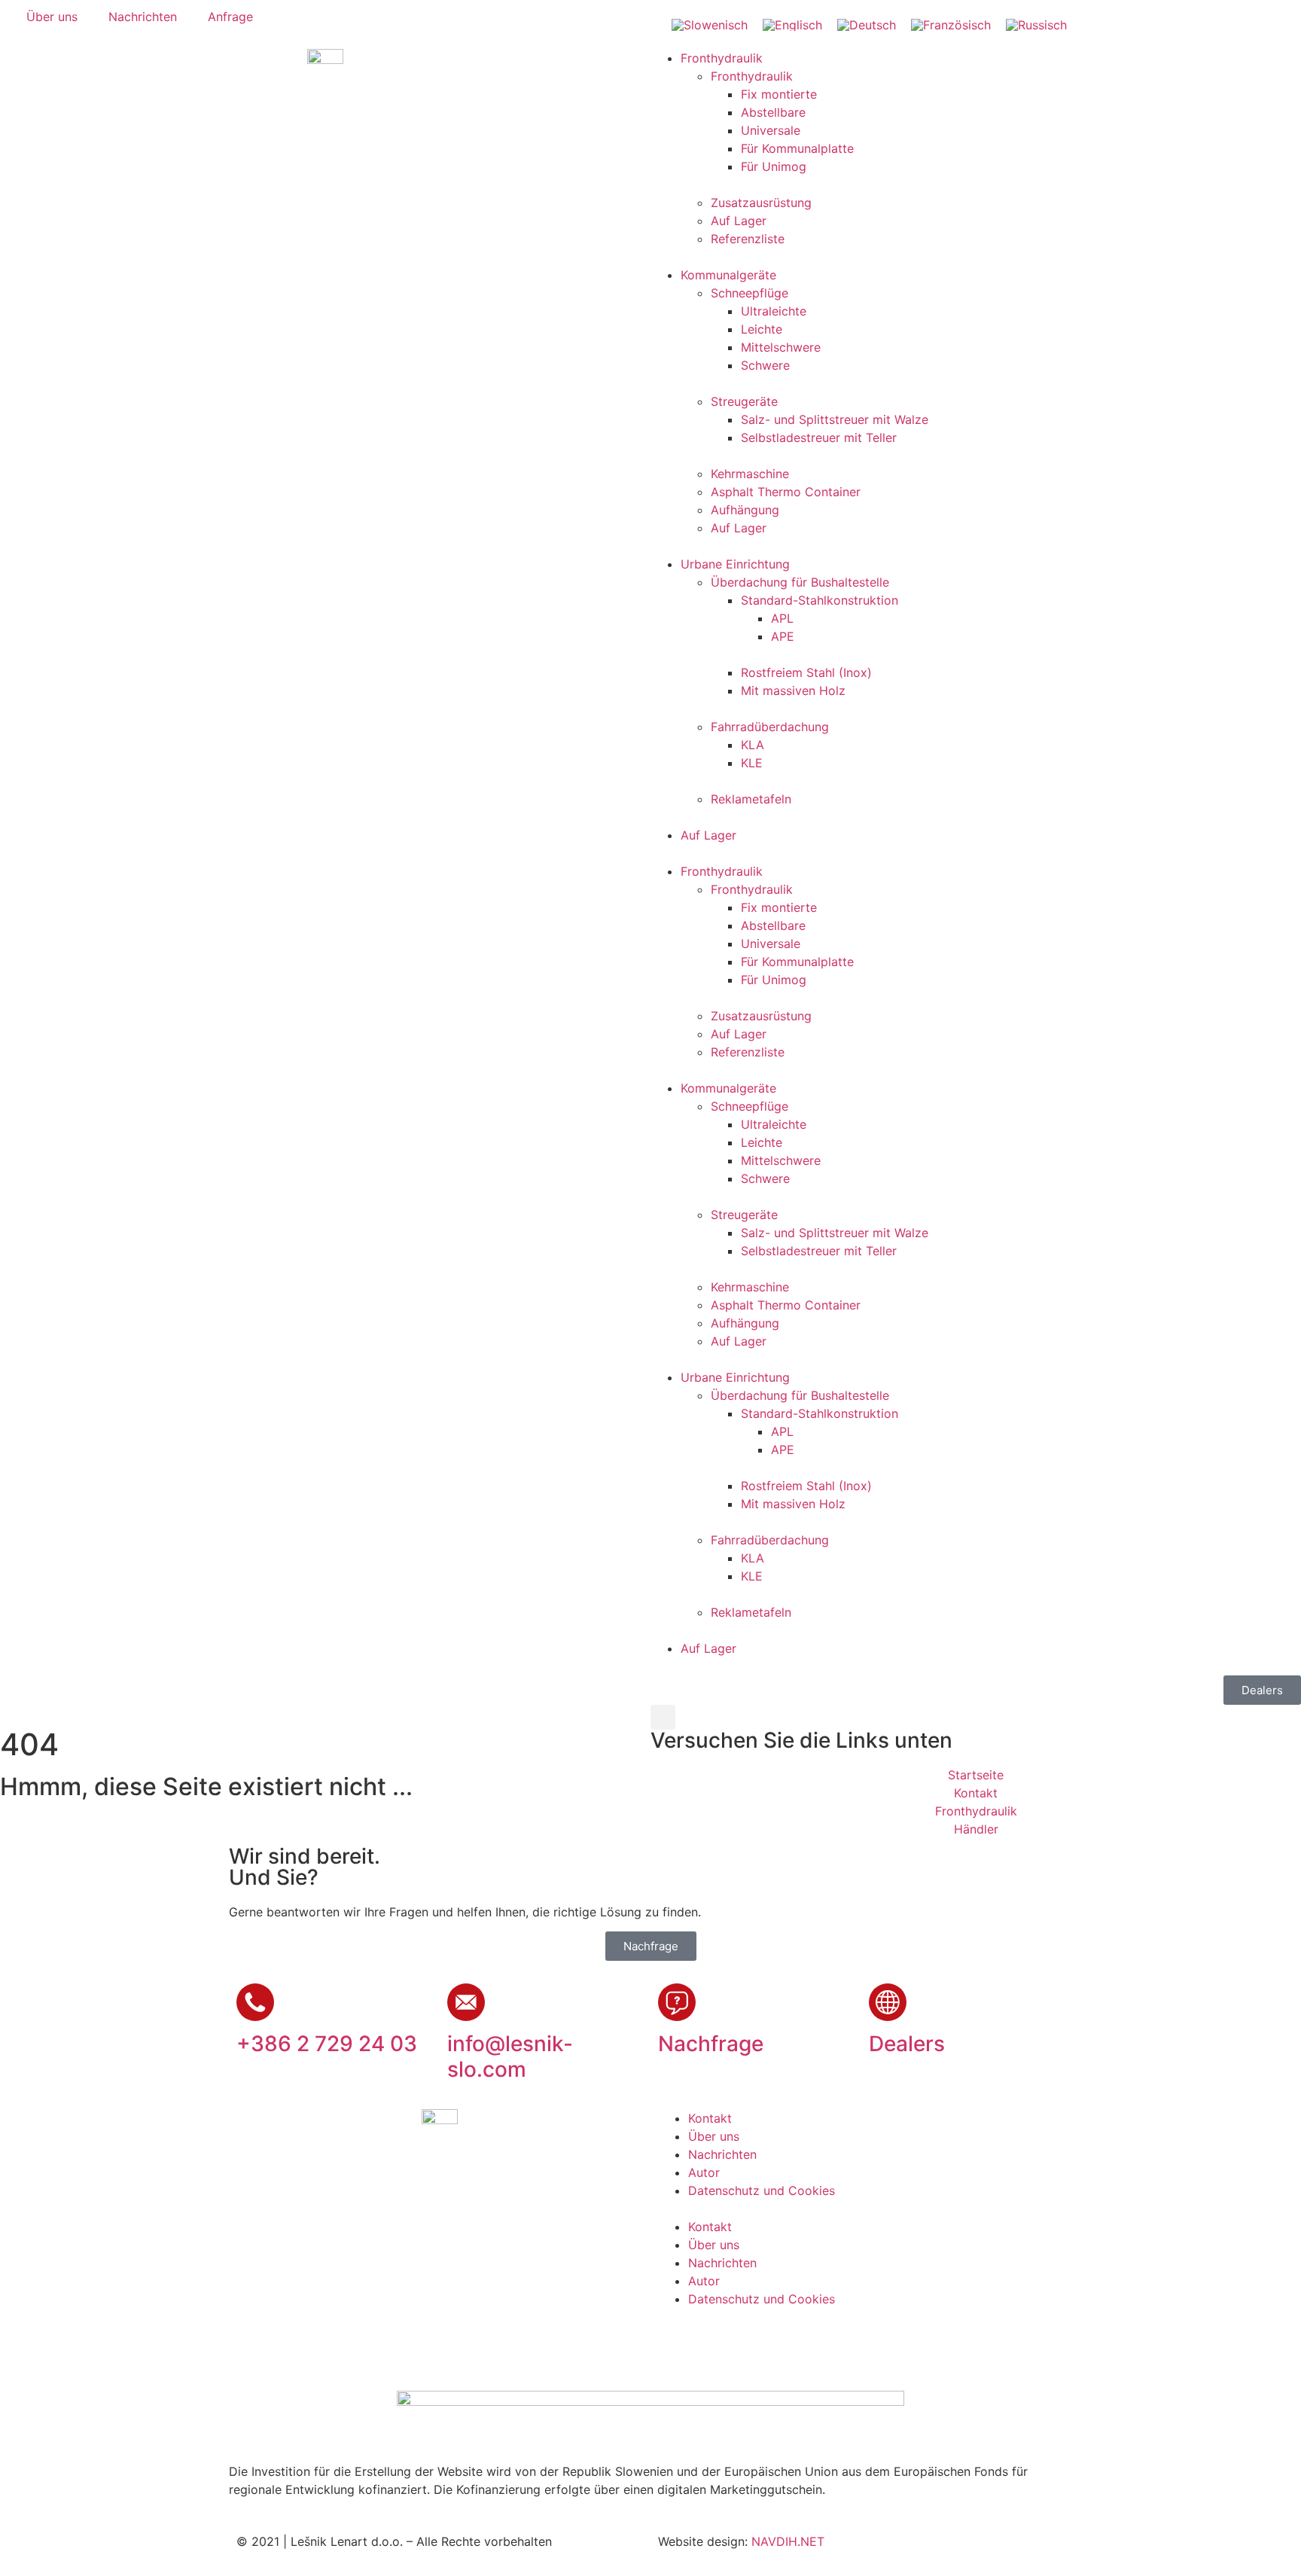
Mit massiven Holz (793, 690)
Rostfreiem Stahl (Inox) (806, 672)
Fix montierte (779, 94)
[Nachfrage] (677, 2002)
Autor (704, 2172)
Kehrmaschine (750, 474)
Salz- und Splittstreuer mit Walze (835, 419)
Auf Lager (739, 221)
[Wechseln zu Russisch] (1036, 24)
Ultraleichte (774, 311)
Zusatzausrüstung (761, 203)
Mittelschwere (781, 347)
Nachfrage (711, 2044)
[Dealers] (888, 2002)
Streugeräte (744, 401)
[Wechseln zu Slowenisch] (710, 24)
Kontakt (710, 2118)
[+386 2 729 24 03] (255, 2002)
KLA (753, 745)
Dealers (907, 2044)
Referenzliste (748, 239)
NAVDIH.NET (788, 2541)
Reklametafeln (751, 799)
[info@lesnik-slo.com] (466, 2002)
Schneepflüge (750, 293)
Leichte (762, 329)
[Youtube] (718, 2345)
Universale (771, 130)
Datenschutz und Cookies (762, 2190)
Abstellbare (773, 112)
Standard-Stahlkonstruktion (820, 600)
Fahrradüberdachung (770, 727)
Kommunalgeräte (728, 275)
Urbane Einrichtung (735, 564)
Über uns (714, 2136)
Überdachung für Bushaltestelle (800, 582)
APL (782, 618)
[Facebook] (677, 2345)
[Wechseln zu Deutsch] (867, 24)
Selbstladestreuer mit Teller (819, 437)
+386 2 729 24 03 (327, 2044)
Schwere (765, 365)
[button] (663, 1717)
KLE (752, 763)
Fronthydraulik (722, 58)
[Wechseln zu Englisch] (792, 24)
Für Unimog (774, 166)
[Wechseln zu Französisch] (951, 24)
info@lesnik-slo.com (510, 2056)
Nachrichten (722, 2154)
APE (783, 636)
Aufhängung (745, 510)
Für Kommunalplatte (797, 148)
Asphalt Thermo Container (786, 492)
